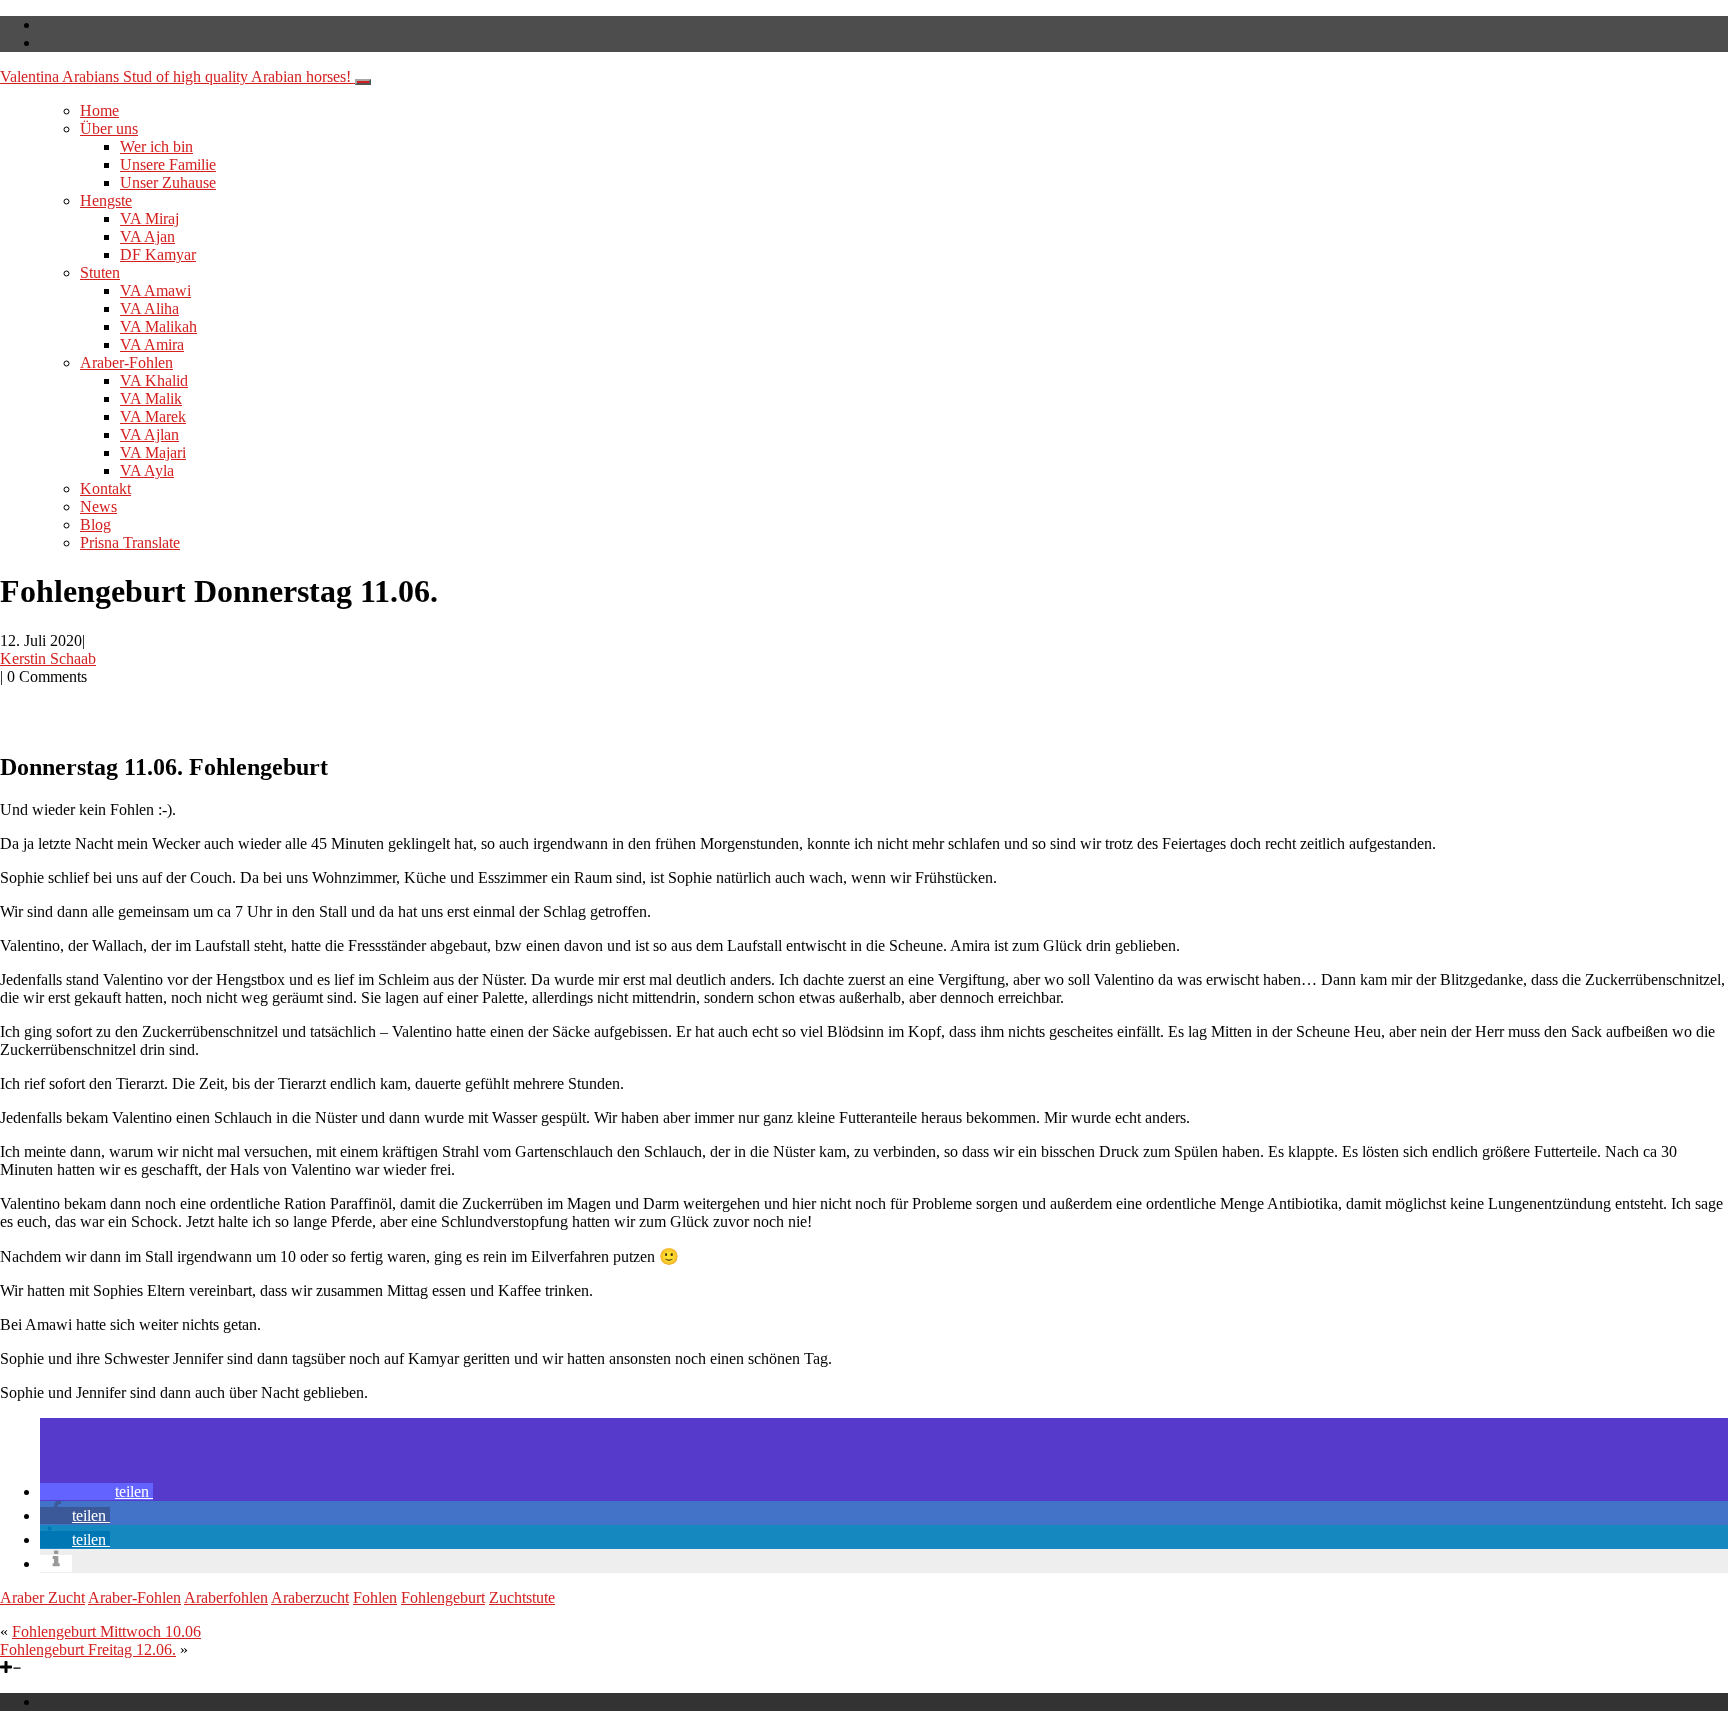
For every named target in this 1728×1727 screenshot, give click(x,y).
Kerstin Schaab (48, 658)
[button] (96, 1491)
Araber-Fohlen (126, 362)
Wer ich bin (156, 146)
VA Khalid (154, 380)
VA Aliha (149, 308)
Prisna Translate (130, 542)
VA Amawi (155, 290)
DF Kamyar (158, 254)
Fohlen (375, 1597)
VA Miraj (149, 218)
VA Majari (153, 452)
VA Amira (152, 344)
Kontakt (105, 488)
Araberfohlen (226, 1597)
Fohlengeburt (443, 1597)
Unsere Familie (168, 164)
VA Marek (153, 416)
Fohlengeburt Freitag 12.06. (88, 1649)
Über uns (109, 128)
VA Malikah (158, 326)
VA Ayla (147, 470)
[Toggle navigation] (363, 82)
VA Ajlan (149, 434)
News (98, 506)
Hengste (106, 200)
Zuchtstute (522, 1597)
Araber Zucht (42, 1597)
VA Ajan (147, 236)
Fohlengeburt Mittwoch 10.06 (106, 1631)
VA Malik (151, 398)
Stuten (100, 272)
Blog (95, 524)
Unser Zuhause (168, 182)
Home (99, 110)
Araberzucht (310, 1597)
